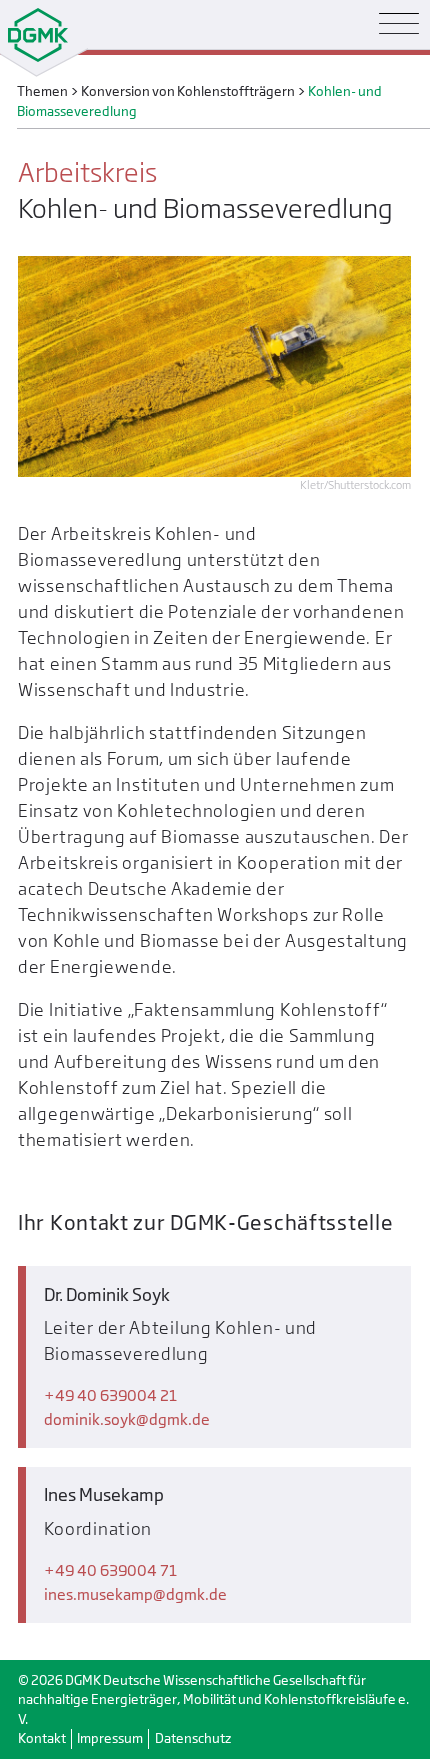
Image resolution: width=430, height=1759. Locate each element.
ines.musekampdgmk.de (135, 1594)
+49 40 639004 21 (110, 1395)
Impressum (110, 1738)
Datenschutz (193, 1738)
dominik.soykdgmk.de (127, 1419)
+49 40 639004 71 (110, 1570)
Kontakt (42, 1738)
